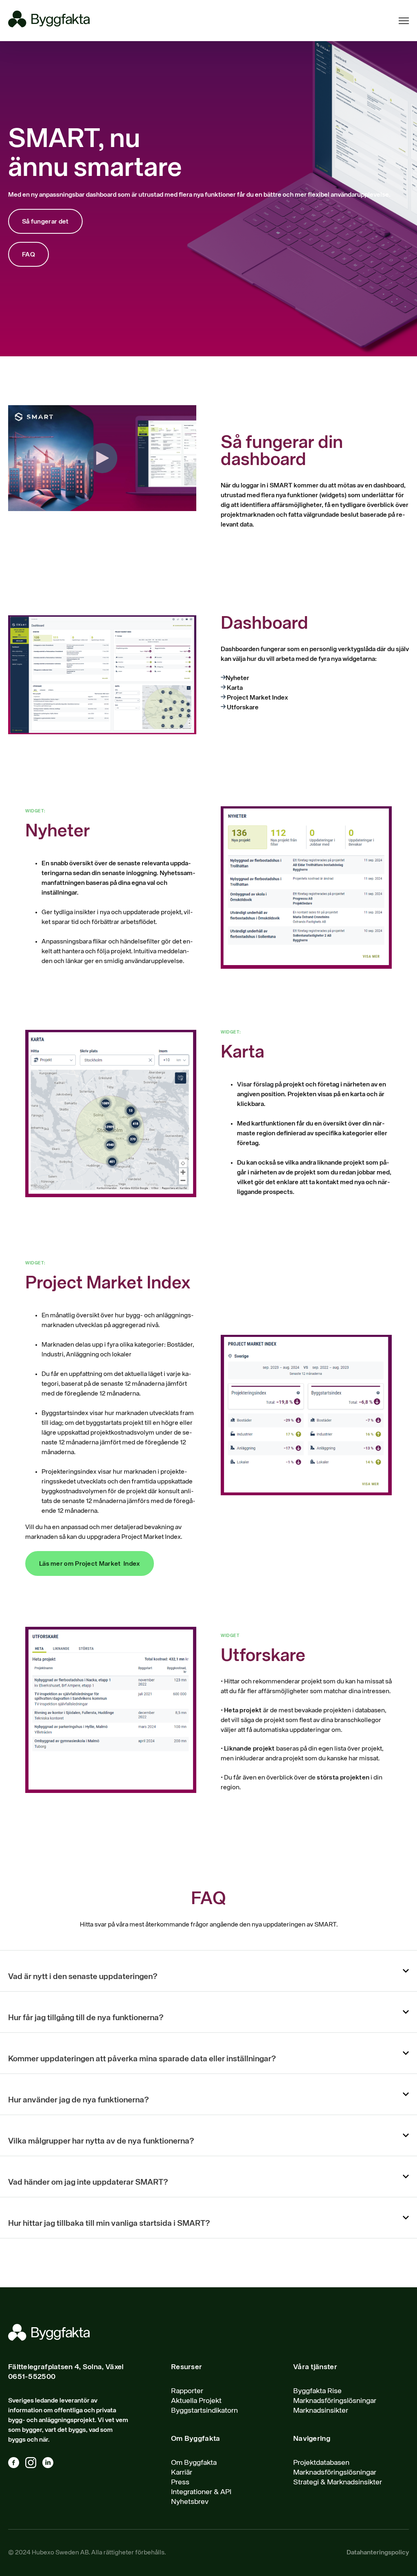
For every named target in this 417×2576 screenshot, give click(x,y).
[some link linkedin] (51, 2464)
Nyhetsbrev (190, 2502)
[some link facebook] (17, 2464)
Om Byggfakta (194, 2463)
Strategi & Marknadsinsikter (338, 2482)
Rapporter (187, 2391)
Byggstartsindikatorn (204, 2411)
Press (180, 2482)
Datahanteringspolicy (378, 2553)
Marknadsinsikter (321, 2411)
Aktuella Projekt (196, 2401)
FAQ (29, 255)
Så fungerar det (45, 222)
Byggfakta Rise (317, 2391)
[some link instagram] (34, 2464)
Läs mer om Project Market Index (90, 1564)
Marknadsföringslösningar (335, 2401)
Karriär (182, 2473)
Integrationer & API (201, 2492)
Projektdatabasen (321, 2463)
